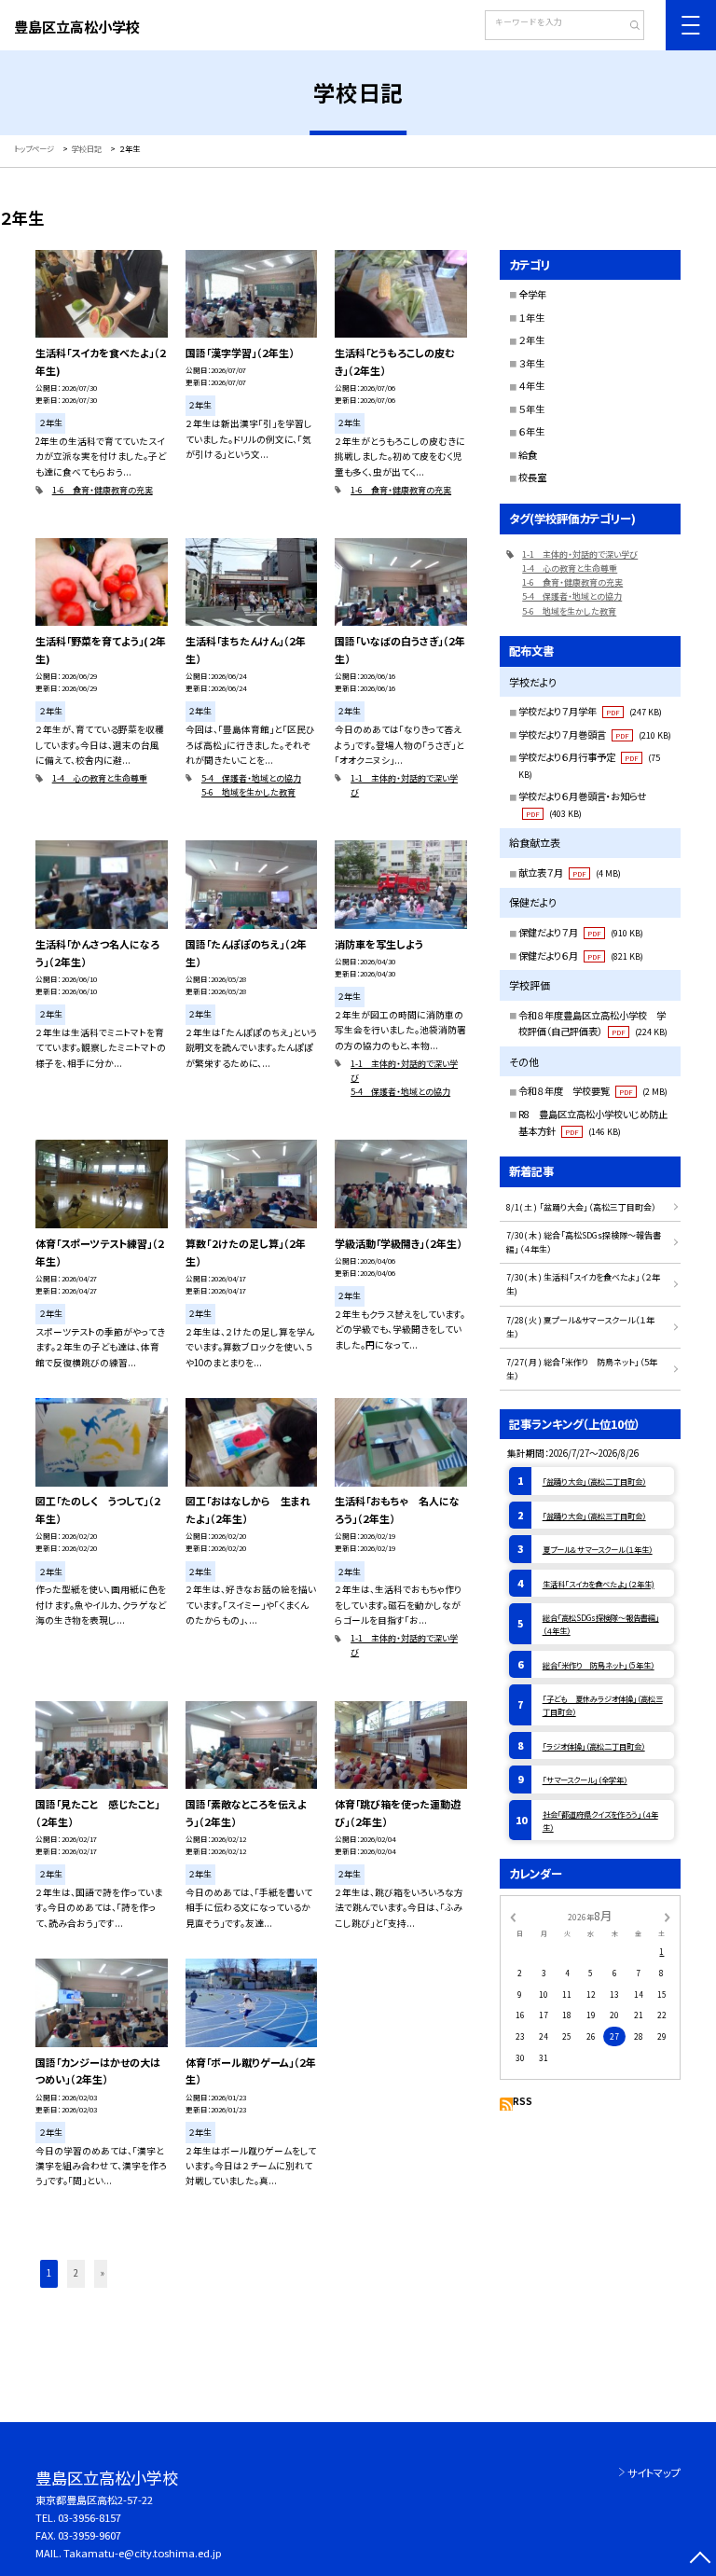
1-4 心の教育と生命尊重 (100, 778)
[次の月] (668, 1916)
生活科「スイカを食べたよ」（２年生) (599, 1584)
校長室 (532, 477)
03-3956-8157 (89, 2517)
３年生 (531, 363)
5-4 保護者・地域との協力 (251, 778)
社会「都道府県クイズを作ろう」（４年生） (600, 1821)
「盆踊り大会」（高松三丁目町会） (594, 1516)
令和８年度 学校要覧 (593, 1091)
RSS (523, 2101)
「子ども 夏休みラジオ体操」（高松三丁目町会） (603, 1705)
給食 (528, 455)
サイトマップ (654, 2472)
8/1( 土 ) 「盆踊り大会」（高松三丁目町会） (581, 1207)
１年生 (531, 318)
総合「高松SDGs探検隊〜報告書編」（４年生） (601, 1624)
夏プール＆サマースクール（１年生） (598, 1549)
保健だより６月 (581, 956)
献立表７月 (570, 873)
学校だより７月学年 (590, 711)
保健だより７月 (581, 932)
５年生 (531, 409)
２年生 (531, 340)
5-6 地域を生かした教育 (248, 792)
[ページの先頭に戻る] (700, 2560)
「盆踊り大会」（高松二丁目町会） (594, 1481)
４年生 (531, 386)
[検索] (628, 27)
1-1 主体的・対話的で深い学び (404, 785)
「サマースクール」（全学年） (585, 1780)
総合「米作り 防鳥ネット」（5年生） (599, 1665)
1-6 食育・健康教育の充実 (103, 490)
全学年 (532, 294)
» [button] (103, 2273)
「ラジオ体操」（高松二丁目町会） (594, 1746)
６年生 (531, 431)
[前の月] (513, 1916)
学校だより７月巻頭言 (595, 734)
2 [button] (76, 2273)
